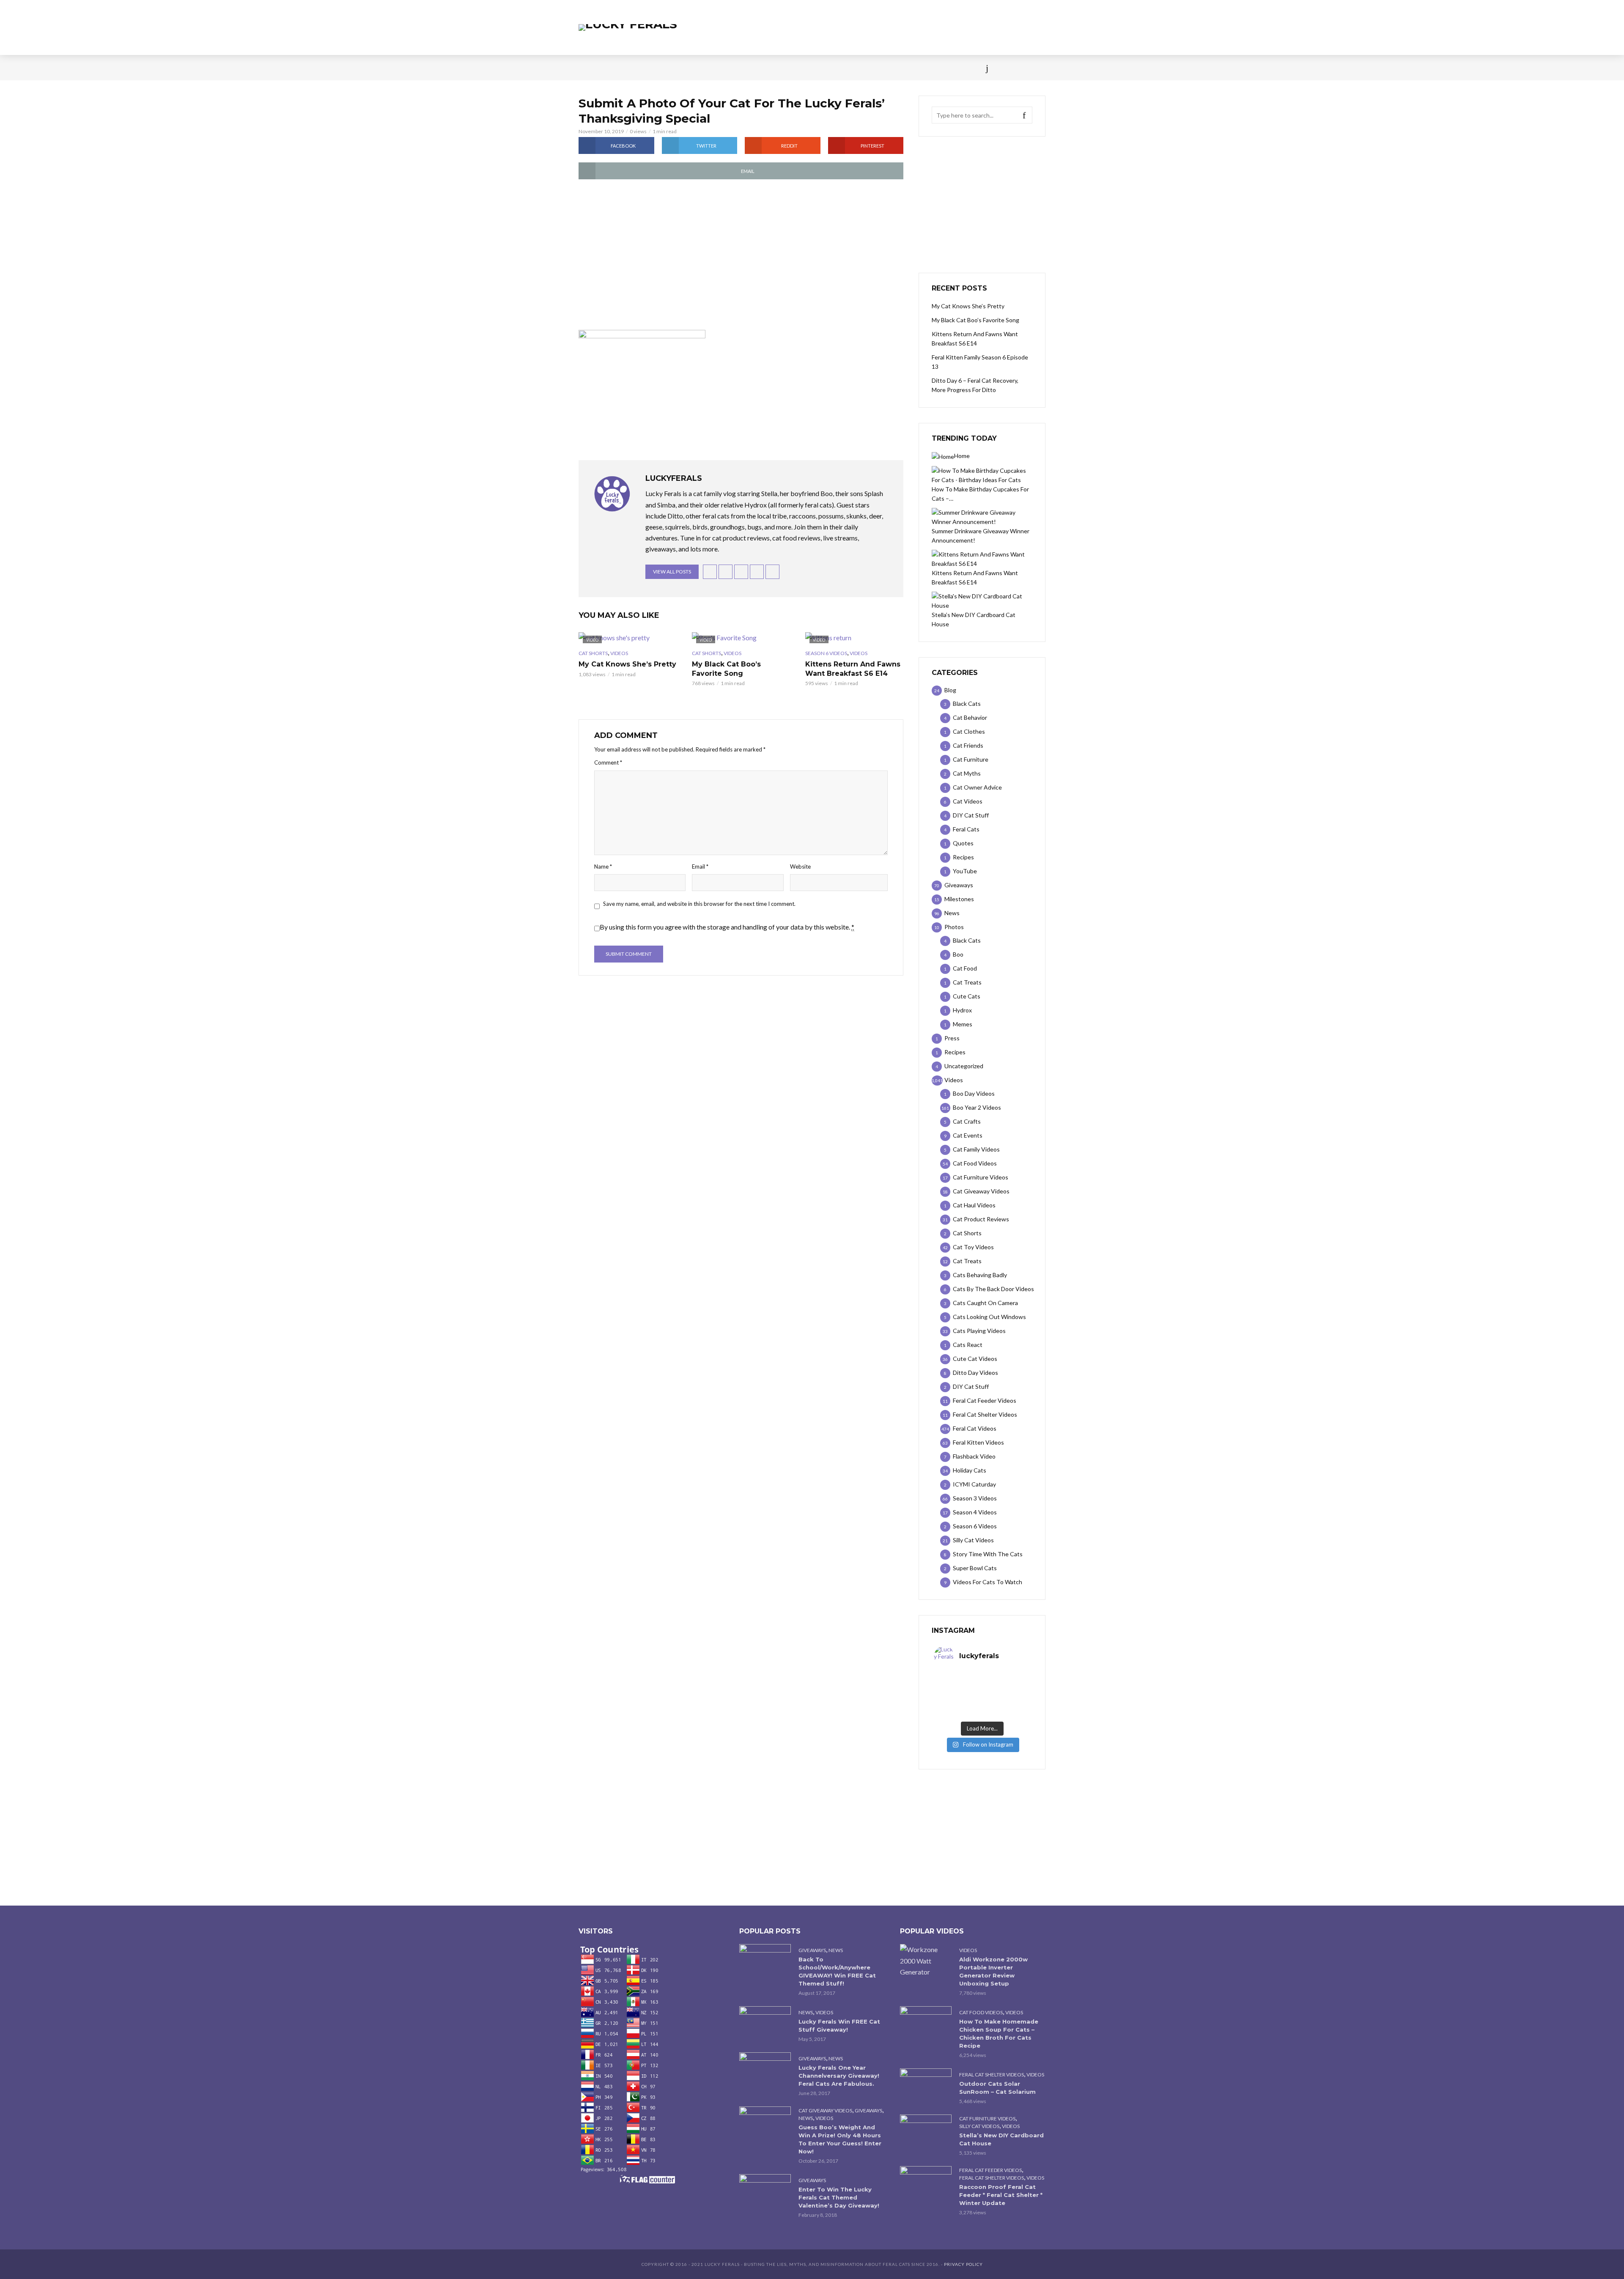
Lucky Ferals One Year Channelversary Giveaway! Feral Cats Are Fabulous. (839, 2076)
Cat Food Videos (981, 2012)
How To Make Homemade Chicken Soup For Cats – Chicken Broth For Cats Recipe (999, 2034)
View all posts (672, 572)
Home (587, 68)
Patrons (904, 68)
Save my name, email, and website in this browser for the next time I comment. (699, 904)
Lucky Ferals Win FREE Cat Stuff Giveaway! (839, 2025)
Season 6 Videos (826, 653)
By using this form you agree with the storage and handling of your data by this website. (727, 927)
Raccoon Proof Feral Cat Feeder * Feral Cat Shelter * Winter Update (1001, 2195)
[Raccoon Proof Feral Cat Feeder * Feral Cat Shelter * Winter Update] (926, 2183)
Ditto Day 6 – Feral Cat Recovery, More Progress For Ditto (975, 385)
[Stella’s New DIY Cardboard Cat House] (926, 2132)
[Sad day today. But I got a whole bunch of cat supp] (958, 1690)
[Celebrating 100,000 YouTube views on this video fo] (1006, 1712)
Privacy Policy (963, 2264)
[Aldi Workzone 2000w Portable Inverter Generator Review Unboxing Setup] (926, 1961)
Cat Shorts (593, 653)
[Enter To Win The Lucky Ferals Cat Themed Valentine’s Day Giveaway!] (765, 2191)
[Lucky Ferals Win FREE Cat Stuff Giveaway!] (765, 2023)
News (617, 68)
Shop (796, 68)
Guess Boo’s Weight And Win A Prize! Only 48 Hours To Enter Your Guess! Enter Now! (840, 2139)
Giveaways (812, 1950)
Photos (715, 68)
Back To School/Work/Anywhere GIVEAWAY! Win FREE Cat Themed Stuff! (837, 1971)
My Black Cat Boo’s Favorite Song (726, 669)
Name (603, 867)
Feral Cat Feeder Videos (990, 2170)
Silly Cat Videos (979, 2126)
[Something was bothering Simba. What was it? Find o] (1006, 1701)
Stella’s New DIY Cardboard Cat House (1001, 2139)
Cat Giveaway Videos (825, 2110)
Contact (831, 68)
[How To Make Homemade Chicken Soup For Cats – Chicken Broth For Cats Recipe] (926, 2023)
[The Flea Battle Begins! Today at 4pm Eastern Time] (958, 1679)
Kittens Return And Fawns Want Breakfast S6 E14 (853, 669)
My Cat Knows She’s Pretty (627, 664)
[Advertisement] (741, 255)
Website (800, 867)
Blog (647, 68)
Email (700, 867)
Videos (679, 68)
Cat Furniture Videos (987, 2119)
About (868, 68)
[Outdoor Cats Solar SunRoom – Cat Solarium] (926, 2086)
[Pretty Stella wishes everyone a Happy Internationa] (958, 1701)
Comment (608, 762)
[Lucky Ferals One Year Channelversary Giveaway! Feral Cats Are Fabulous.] (765, 2069)
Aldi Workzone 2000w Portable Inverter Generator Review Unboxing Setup (993, 1971)
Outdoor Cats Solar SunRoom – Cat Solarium (997, 2088)
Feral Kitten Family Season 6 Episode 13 (980, 362)
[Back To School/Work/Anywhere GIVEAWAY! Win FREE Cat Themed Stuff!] (765, 1961)
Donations (758, 68)
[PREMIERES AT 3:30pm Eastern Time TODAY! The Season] (1006, 1679)
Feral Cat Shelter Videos (992, 2075)
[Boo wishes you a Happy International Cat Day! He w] (1006, 1690)
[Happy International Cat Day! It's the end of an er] (958, 1712)
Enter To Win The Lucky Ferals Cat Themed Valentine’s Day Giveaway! (839, 2197)
